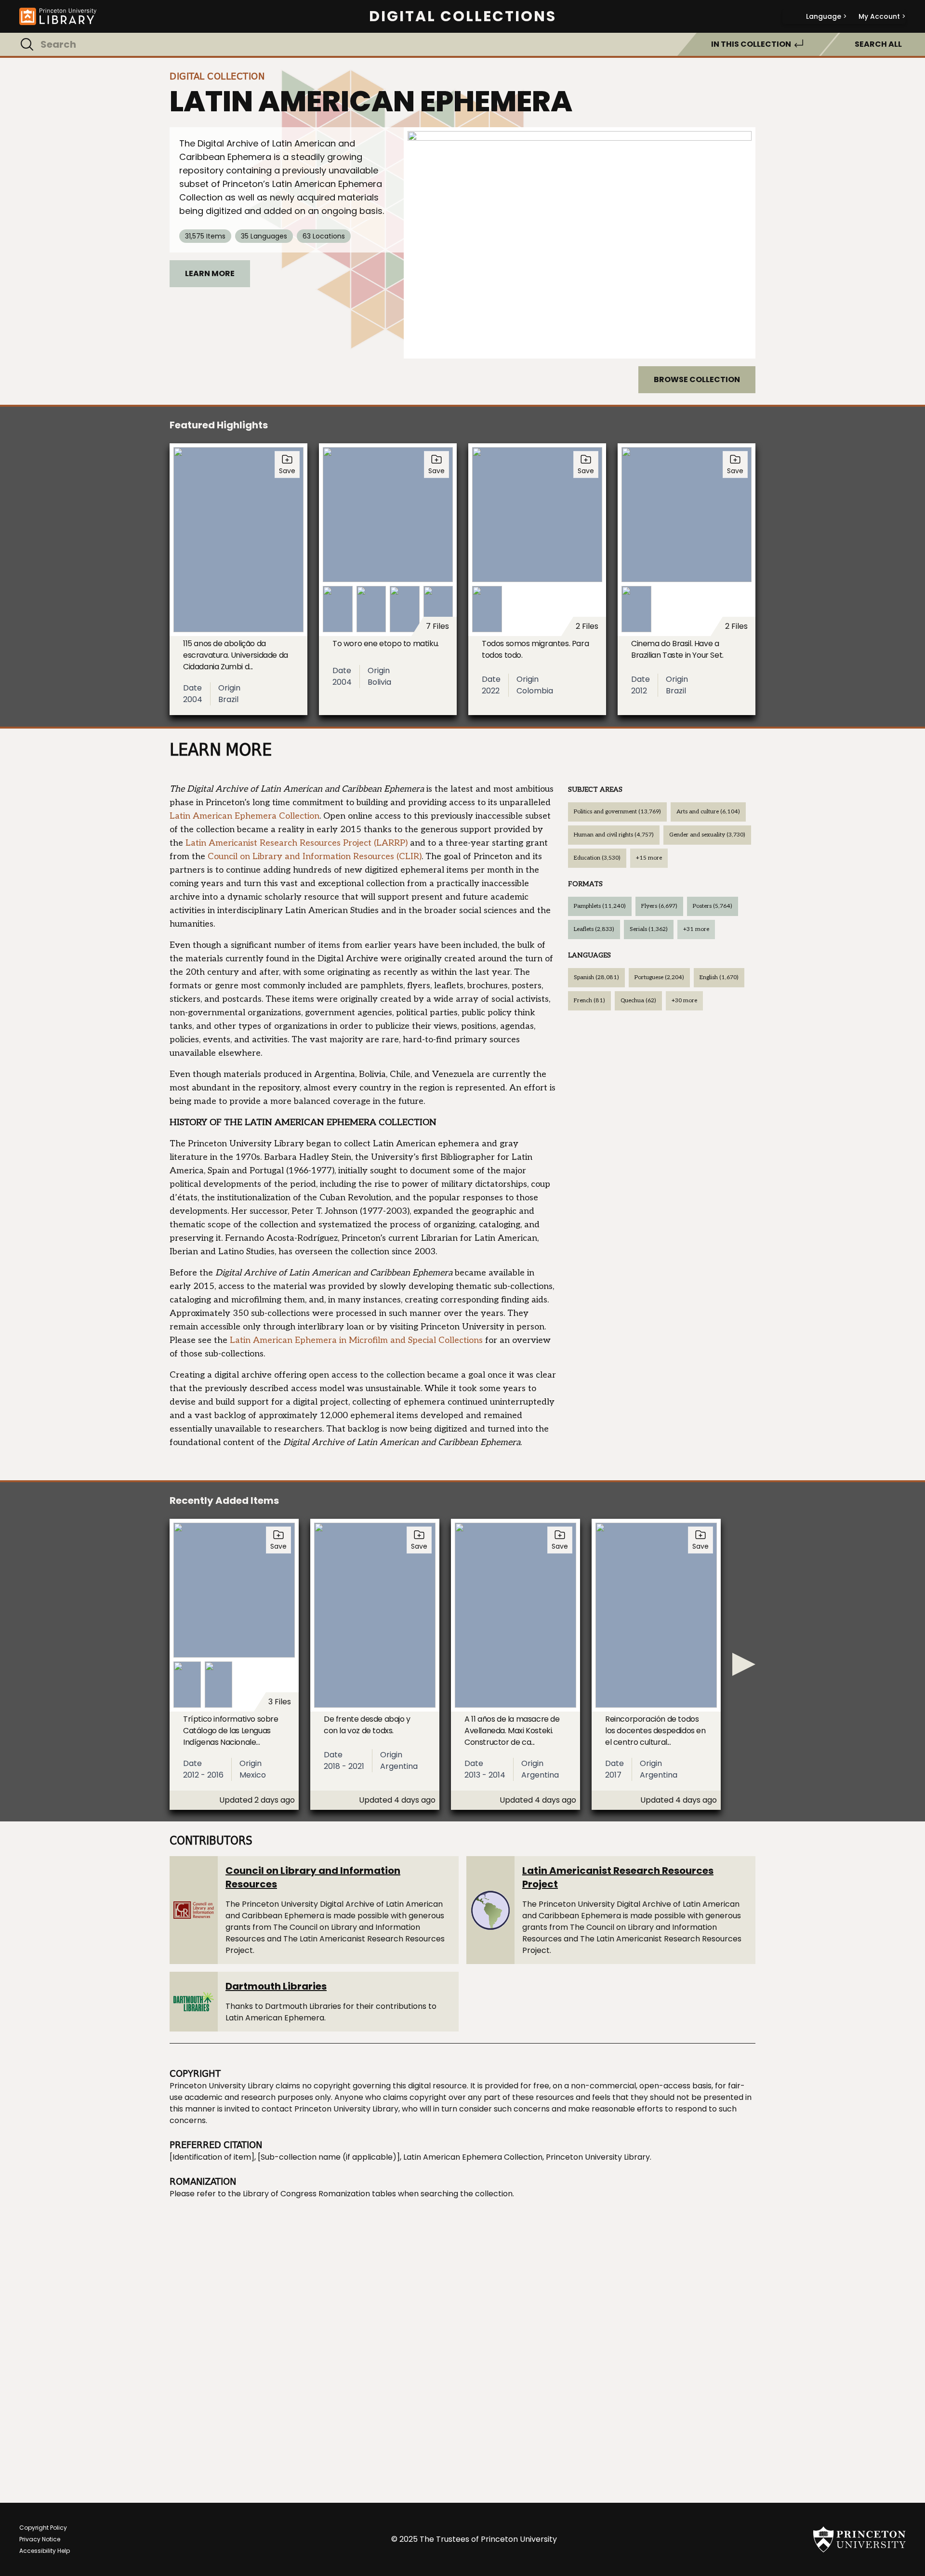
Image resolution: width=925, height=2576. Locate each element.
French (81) (589, 1001)
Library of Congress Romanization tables (319, 2194)
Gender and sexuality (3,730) (707, 835)
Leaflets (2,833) (594, 929)
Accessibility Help (45, 2551)
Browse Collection (697, 379)
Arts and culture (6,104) (708, 812)
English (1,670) (719, 977)
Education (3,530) (597, 858)
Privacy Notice (40, 2539)
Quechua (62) (638, 1001)
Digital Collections (463, 16)
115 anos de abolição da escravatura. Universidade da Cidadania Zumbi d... (236, 655)
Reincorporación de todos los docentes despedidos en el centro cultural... (655, 1731)
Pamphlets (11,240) (600, 906)
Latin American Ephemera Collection (244, 816)
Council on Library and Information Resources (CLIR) (315, 856)
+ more (649, 858)
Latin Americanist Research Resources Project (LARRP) (297, 843)
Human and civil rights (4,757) (614, 835)
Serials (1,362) (649, 929)
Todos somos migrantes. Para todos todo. (535, 649)
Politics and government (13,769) (617, 812)
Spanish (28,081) (596, 977)
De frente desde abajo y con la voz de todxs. (367, 1725)
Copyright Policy (43, 2528)
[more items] (744, 1664)
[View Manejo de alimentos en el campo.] (580, 243)
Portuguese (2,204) (659, 977)
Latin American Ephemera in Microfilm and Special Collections (356, 1340)
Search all (878, 44)
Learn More (210, 273)
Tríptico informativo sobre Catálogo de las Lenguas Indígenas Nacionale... (231, 1731)
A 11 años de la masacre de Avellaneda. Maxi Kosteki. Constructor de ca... (512, 1731)
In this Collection (751, 44)
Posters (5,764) (713, 906)
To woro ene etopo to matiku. (386, 644)
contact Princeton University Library (330, 2109)
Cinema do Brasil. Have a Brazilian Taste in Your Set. (677, 649)
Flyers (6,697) (659, 906)
